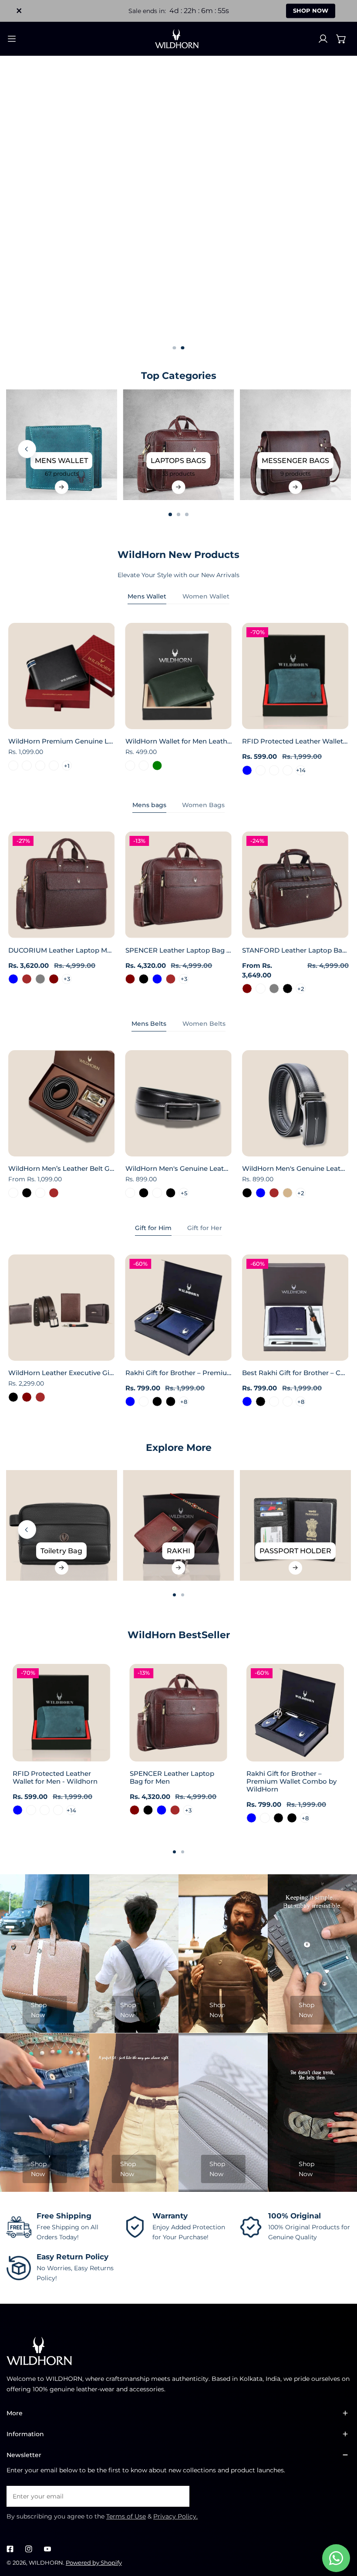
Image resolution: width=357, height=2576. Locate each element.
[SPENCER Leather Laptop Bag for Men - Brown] (170, 979)
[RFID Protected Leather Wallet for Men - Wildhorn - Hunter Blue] (247, 770)
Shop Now (39, 2010)
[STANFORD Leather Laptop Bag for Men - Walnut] (261, 989)
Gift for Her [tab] (205, 1228)
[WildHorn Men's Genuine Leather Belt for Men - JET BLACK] (144, 1193)
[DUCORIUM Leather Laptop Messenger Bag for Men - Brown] (27, 979)
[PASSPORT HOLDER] (295, 1525)
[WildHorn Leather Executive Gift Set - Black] (13, 1397)
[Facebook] (10, 2549)
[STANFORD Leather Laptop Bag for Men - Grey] (274, 989)
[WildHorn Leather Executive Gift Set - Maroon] (27, 1397)
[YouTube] (47, 2549)
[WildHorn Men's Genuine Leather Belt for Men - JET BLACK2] (157, 1193)
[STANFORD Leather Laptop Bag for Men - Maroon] (247, 989)
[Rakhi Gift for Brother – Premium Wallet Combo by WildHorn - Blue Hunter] (144, 1401)
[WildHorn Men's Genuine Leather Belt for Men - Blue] (261, 1193)
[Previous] (27, 449)
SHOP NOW (311, 10)
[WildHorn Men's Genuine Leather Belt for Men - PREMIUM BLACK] (170, 1193)
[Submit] (178, 2496)
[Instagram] (29, 2549)
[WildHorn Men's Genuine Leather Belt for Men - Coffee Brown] (274, 1193)
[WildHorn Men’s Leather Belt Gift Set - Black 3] (13, 1193)
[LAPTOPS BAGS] (178, 445)
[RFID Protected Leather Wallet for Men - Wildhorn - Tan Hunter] (274, 770)
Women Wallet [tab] (206, 596)
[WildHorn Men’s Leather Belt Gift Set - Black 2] (40, 1193)
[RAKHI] (178, 1525)
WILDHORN (46, 2562)
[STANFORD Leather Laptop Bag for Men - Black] (288, 989)
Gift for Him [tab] (153, 1228)
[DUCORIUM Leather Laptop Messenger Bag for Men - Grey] (40, 979)
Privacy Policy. (175, 2516)
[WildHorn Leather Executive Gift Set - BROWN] (40, 1397)
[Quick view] (98, 720)
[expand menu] (12, 39)
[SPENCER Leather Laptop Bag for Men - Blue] (157, 979)
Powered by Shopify (94, 2562)
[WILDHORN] (178, 39)
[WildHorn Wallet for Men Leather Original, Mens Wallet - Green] (157, 766)
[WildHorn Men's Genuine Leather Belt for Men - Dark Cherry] (130, 1193)
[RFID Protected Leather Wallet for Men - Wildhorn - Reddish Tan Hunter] (288, 770)
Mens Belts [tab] (149, 1024)
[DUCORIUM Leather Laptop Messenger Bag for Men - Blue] (13, 979)
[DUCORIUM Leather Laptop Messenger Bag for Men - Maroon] (53, 979)
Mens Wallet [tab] (147, 596)
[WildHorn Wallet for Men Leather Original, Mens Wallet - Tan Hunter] (130, 766)
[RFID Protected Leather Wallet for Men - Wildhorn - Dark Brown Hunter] (261, 770)
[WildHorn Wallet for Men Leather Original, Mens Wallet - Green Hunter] (144, 766)
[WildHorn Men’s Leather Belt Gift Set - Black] (27, 1193)
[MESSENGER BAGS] (295, 445)
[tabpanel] (178, 699)
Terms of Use (126, 2516)
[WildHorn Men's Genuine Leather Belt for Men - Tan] (288, 1193)
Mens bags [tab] (149, 805)
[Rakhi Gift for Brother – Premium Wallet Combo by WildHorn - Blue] (130, 1401)
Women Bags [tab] (203, 805)
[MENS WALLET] (61, 445)
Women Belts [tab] (204, 1024)
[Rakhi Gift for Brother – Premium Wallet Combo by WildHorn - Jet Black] (170, 1401)
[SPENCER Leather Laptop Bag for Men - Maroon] (130, 979)
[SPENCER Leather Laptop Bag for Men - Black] (144, 979)
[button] (341, 39)
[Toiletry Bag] (61, 1525)
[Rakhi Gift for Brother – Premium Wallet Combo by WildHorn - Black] (157, 1401)
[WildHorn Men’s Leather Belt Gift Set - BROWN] (53, 1193)
